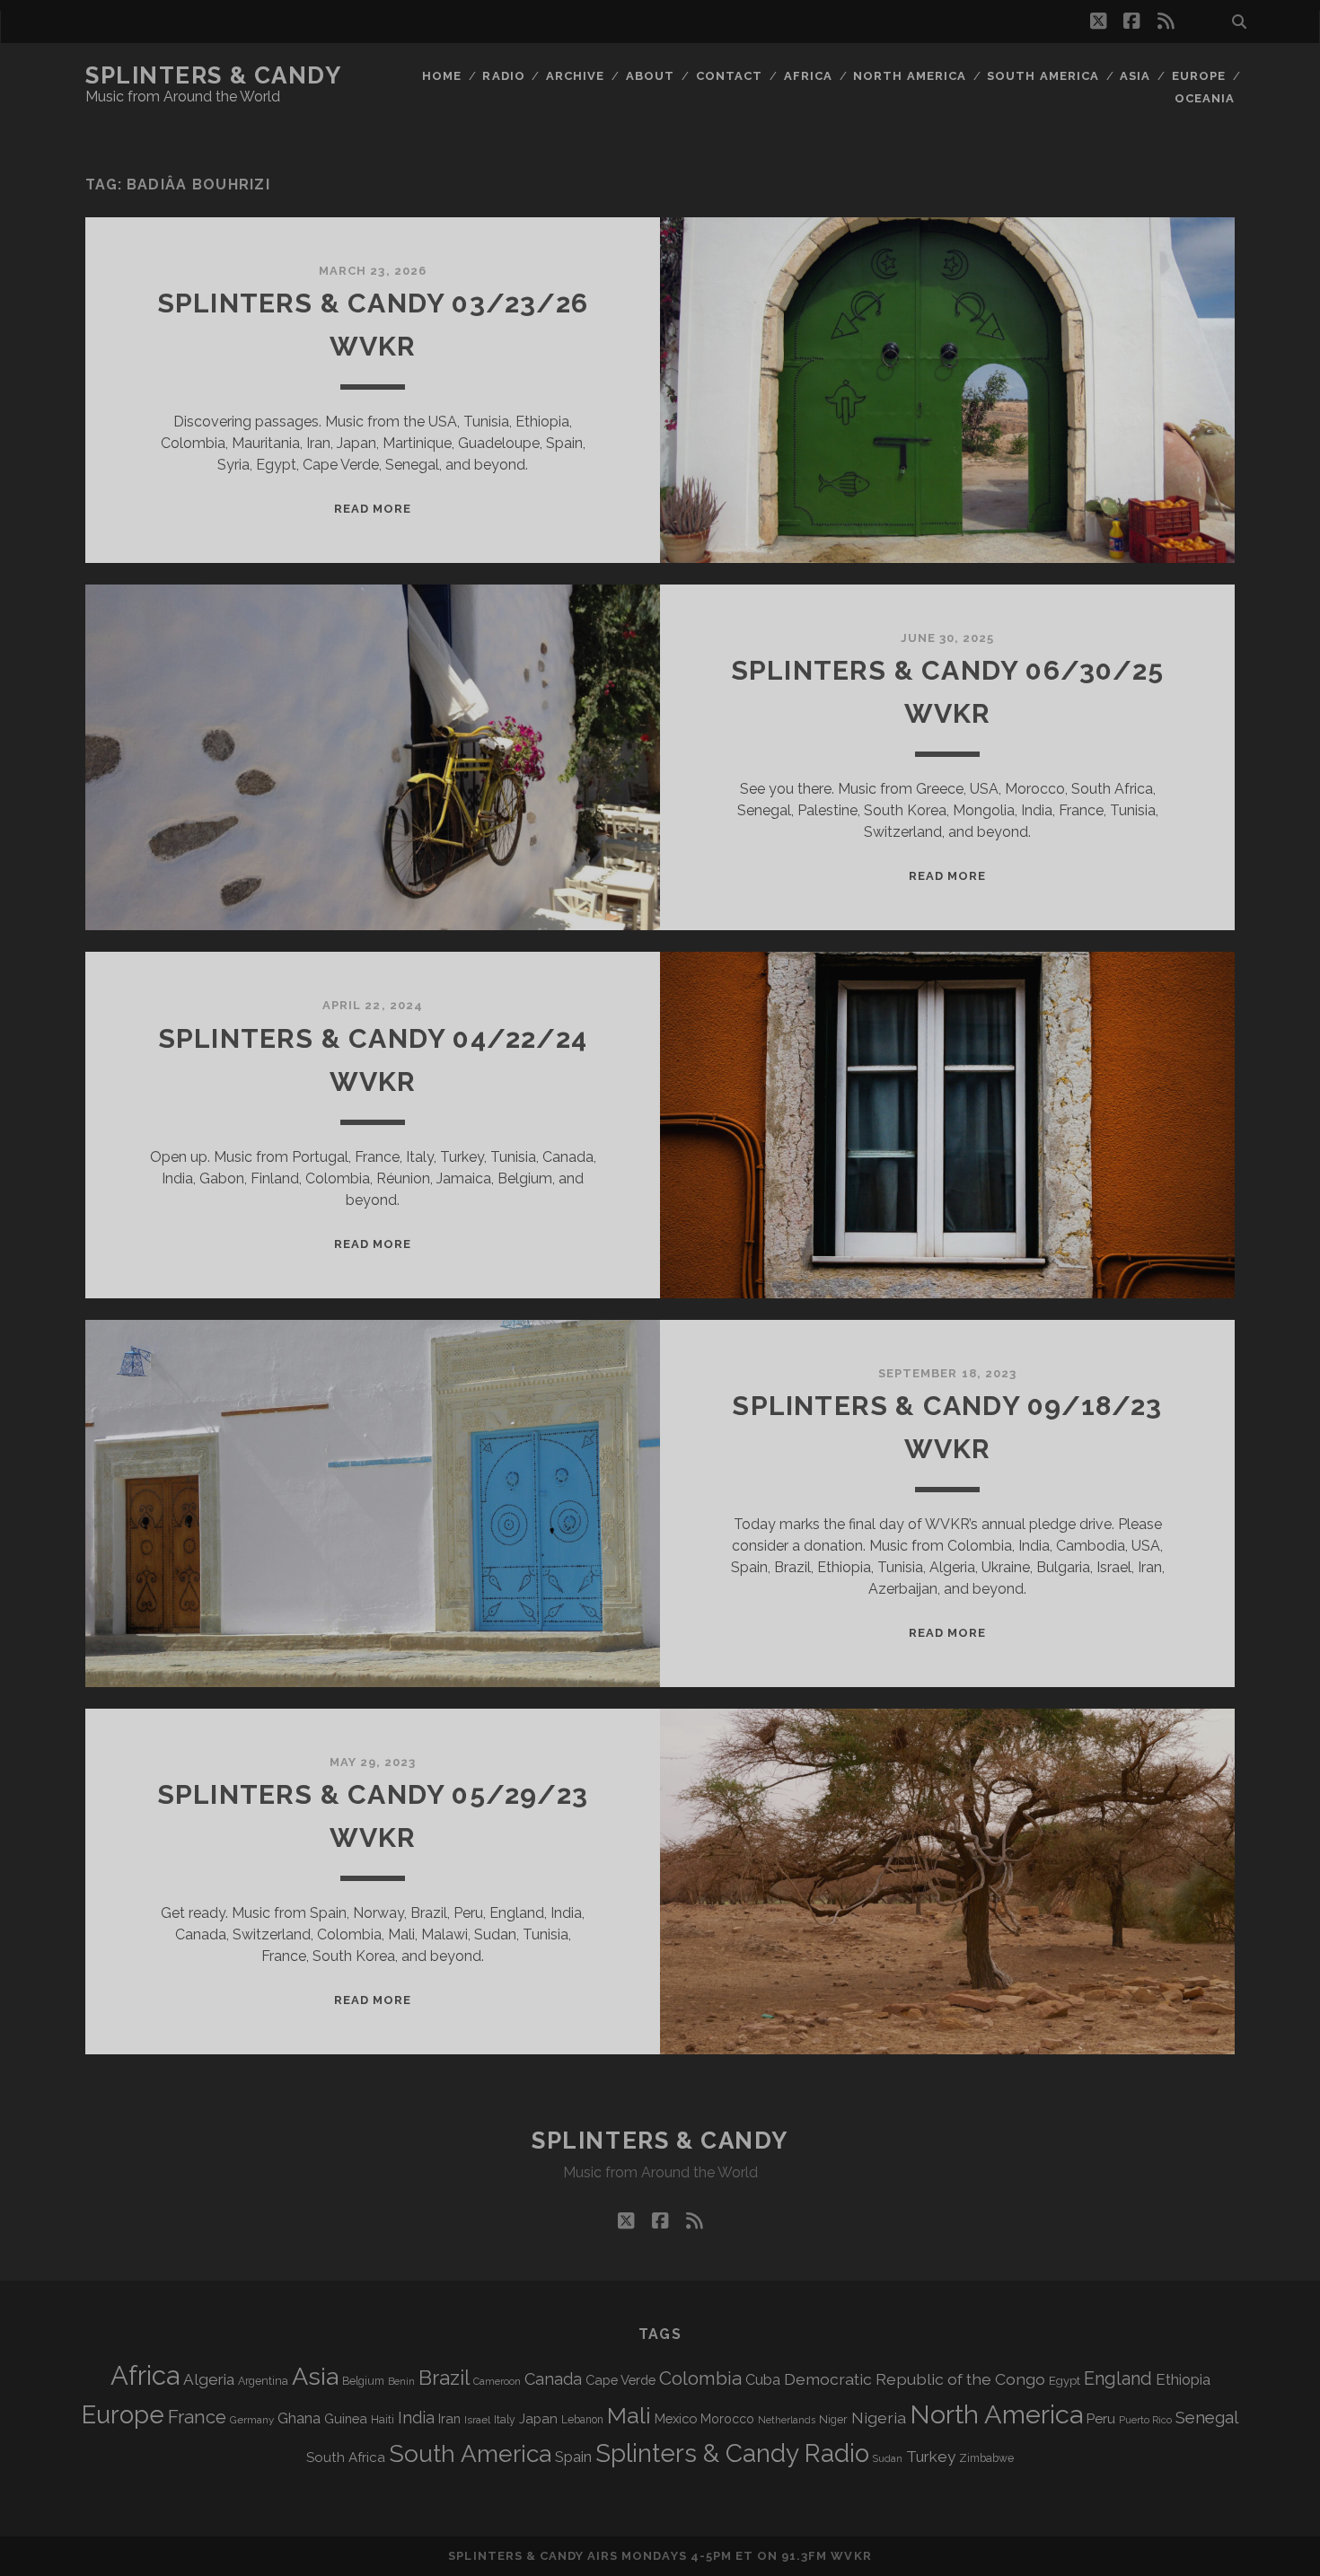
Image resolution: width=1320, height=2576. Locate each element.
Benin (401, 2381)
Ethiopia (1183, 2379)
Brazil (444, 2378)
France (197, 2417)
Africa (808, 76)
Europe (1199, 76)
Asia (1135, 76)
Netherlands (787, 2420)
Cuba (763, 2380)
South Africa (346, 2457)
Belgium (363, 2381)
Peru (1101, 2418)
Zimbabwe (986, 2458)
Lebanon (582, 2420)
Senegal (1207, 2417)
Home (442, 76)
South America (1043, 76)
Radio (503, 76)
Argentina (263, 2381)
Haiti (383, 2419)
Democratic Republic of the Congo (915, 2379)
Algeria (209, 2379)
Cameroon (497, 2382)
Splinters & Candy (214, 75)
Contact (729, 76)
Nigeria (879, 2418)
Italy (505, 2420)
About (650, 76)
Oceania (1205, 98)
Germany (252, 2420)
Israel (477, 2420)
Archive (575, 76)
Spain (573, 2457)
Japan (538, 2419)
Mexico (676, 2418)
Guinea (346, 2418)
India (416, 2418)
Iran (449, 2418)
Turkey (931, 2457)
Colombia (700, 2378)
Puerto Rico (1145, 2420)
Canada (553, 2379)
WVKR (851, 2556)
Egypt (1065, 2381)
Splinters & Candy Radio (732, 2453)
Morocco (727, 2419)
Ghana (299, 2418)
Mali (629, 2415)
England (1118, 2378)
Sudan (888, 2459)
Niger (833, 2419)
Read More (373, 509)
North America (910, 76)
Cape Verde (620, 2380)
